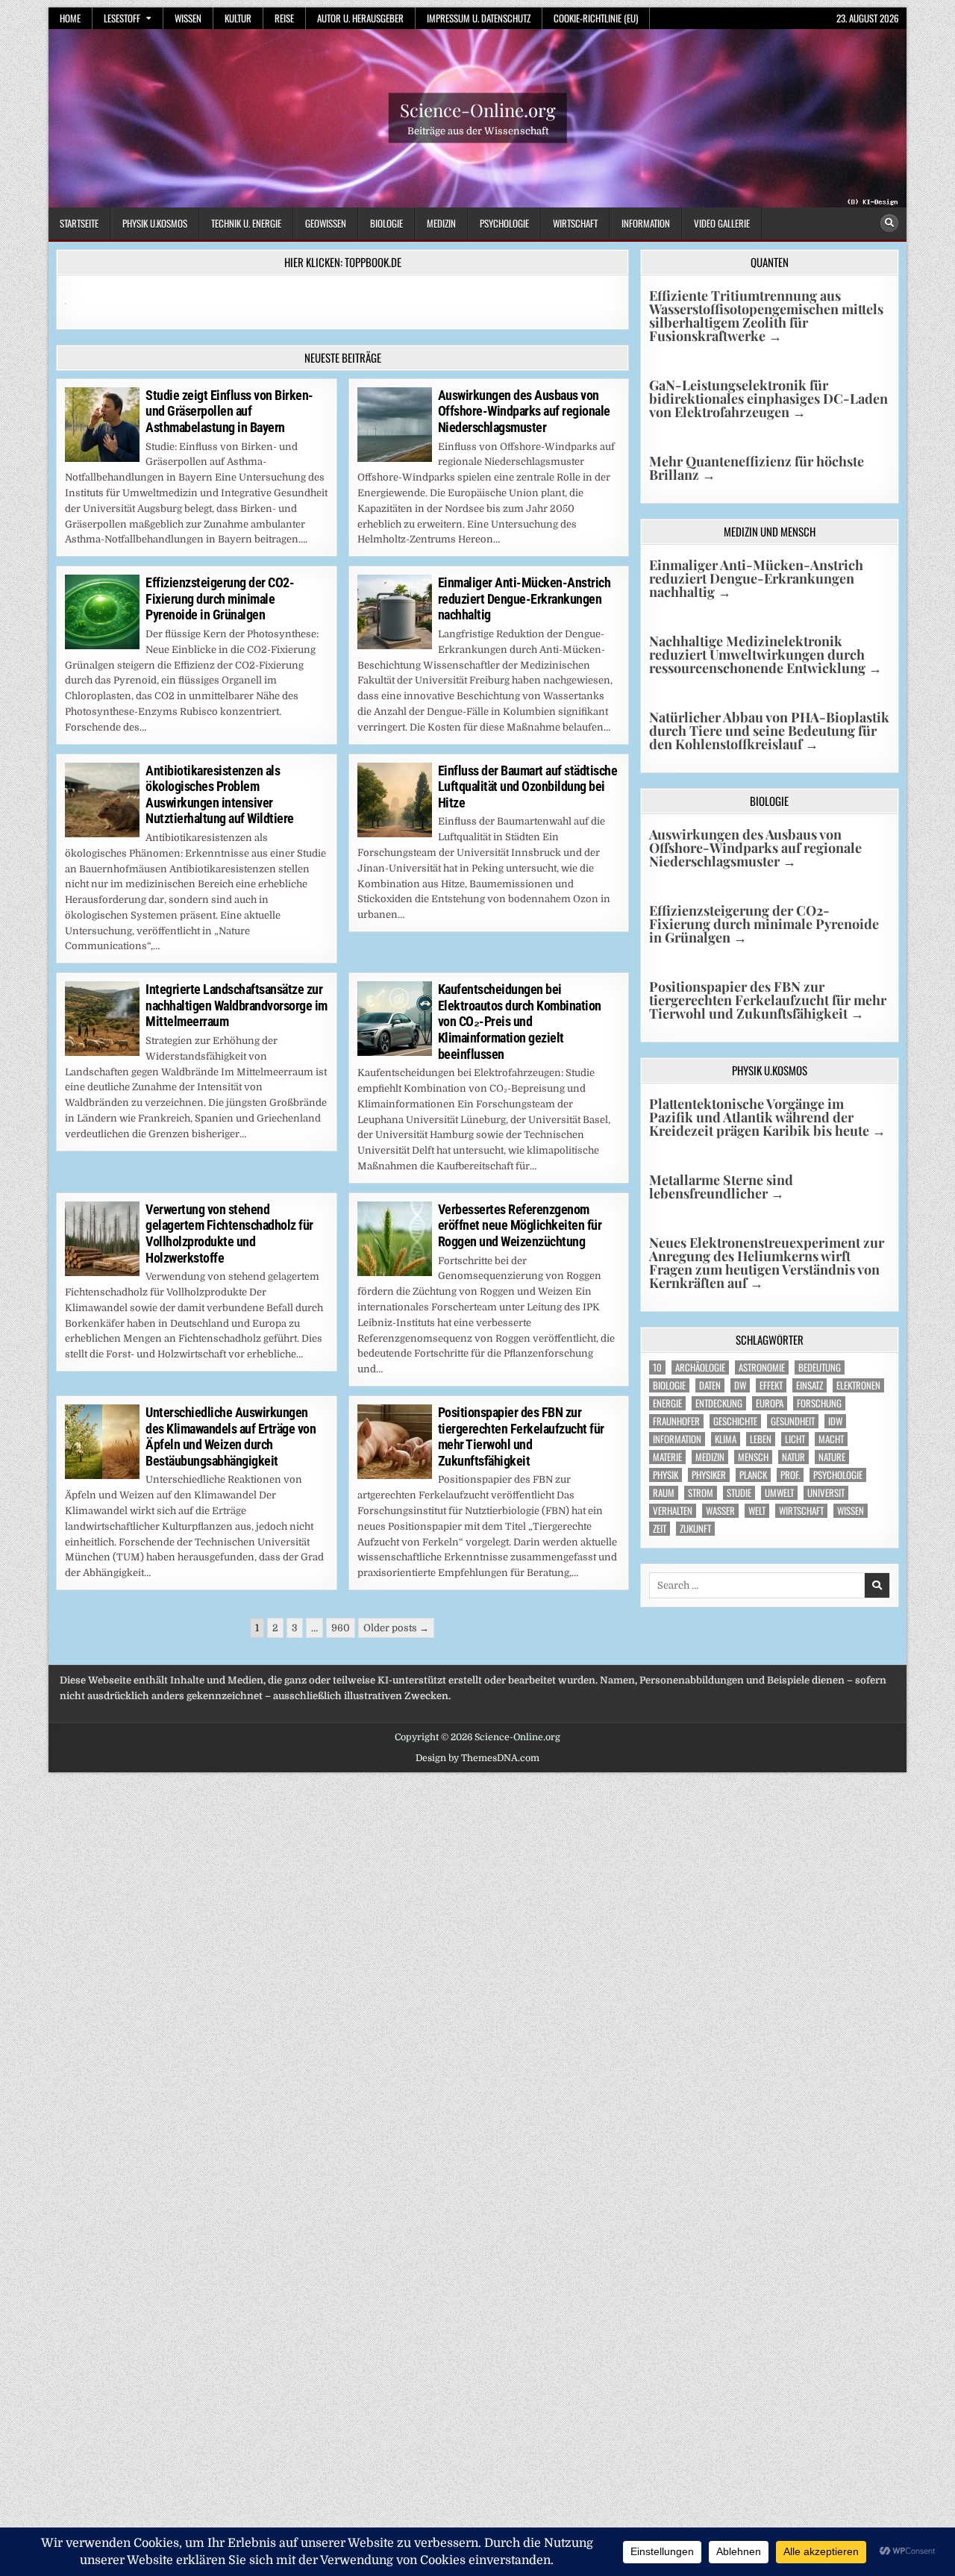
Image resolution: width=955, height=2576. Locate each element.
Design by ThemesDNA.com (477, 1758)
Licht (795, 1439)
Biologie (386, 223)
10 (657, 1367)
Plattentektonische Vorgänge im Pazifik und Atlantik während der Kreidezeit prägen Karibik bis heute (767, 1117)
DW (740, 1385)
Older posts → (396, 1628)
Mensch (753, 1457)
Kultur (238, 18)
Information (646, 223)
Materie (667, 1457)
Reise (284, 18)
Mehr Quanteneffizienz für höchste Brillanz (757, 468)
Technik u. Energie (246, 223)
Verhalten (673, 1511)
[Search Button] (889, 223)
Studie (739, 1493)
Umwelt (779, 1493)
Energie (667, 1403)
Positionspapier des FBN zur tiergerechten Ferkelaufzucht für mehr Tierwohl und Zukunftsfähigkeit (521, 1437)
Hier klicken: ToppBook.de (343, 262)
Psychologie (504, 223)
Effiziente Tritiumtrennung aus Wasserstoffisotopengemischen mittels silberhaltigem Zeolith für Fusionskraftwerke (766, 316)
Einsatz (810, 1385)
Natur (793, 1457)
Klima (726, 1439)
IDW (835, 1421)
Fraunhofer (676, 1421)
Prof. (790, 1475)
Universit (826, 1493)
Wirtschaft (575, 223)
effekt (771, 1385)
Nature (832, 1457)
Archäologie (700, 1367)
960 (341, 1628)
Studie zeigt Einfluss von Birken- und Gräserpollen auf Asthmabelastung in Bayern (229, 411)
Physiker (709, 1475)
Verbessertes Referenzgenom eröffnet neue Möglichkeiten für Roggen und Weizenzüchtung (520, 1225)
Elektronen (858, 1385)
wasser (720, 1511)
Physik (666, 1475)
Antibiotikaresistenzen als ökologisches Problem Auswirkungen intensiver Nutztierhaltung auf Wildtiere (220, 795)
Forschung (819, 1403)
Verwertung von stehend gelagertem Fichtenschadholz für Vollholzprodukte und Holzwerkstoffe (229, 1234)
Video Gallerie (722, 223)
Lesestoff (122, 18)
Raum (664, 1493)
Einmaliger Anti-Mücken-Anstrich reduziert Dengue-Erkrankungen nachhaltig (525, 598)
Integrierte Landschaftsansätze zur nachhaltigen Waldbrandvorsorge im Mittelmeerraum (237, 1005)
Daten (710, 1385)
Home (70, 18)
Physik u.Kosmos (155, 223)
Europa (770, 1403)
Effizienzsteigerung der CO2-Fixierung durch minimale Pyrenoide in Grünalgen (220, 598)
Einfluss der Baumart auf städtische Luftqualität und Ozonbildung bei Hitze (528, 787)
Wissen (188, 18)
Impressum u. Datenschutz (479, 18)
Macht (831, 1439)
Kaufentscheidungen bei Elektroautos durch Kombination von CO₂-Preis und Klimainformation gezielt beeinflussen (520, 1021)
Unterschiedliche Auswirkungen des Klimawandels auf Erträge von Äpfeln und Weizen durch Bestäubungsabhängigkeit (231, 1437)
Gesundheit (793, 1421)
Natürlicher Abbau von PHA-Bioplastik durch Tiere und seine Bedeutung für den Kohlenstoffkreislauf (769, 731)
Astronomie (762, 1367)
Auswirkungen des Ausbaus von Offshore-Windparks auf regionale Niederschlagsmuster (524, 411)
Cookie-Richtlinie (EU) (596, 18)
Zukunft (695, 1529)
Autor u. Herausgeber (360, 18)
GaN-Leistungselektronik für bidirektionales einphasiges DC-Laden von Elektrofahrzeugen (768, 398)
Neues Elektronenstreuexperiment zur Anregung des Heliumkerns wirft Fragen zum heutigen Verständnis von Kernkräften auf (767, 1263)
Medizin (441, 223)
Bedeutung (820, 1367)
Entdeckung (719, 1403)
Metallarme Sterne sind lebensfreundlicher (721, 1187)
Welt (757, 1511)
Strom (701, 1493)
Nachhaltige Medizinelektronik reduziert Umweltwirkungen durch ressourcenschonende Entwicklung (765, 654)
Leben (761, 1439)
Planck (753, 1475)
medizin (710, 1457)
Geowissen (326, 223)
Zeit (660, 1529)
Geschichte (735, 1421)
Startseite (79, 223)
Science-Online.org (478, 110)
